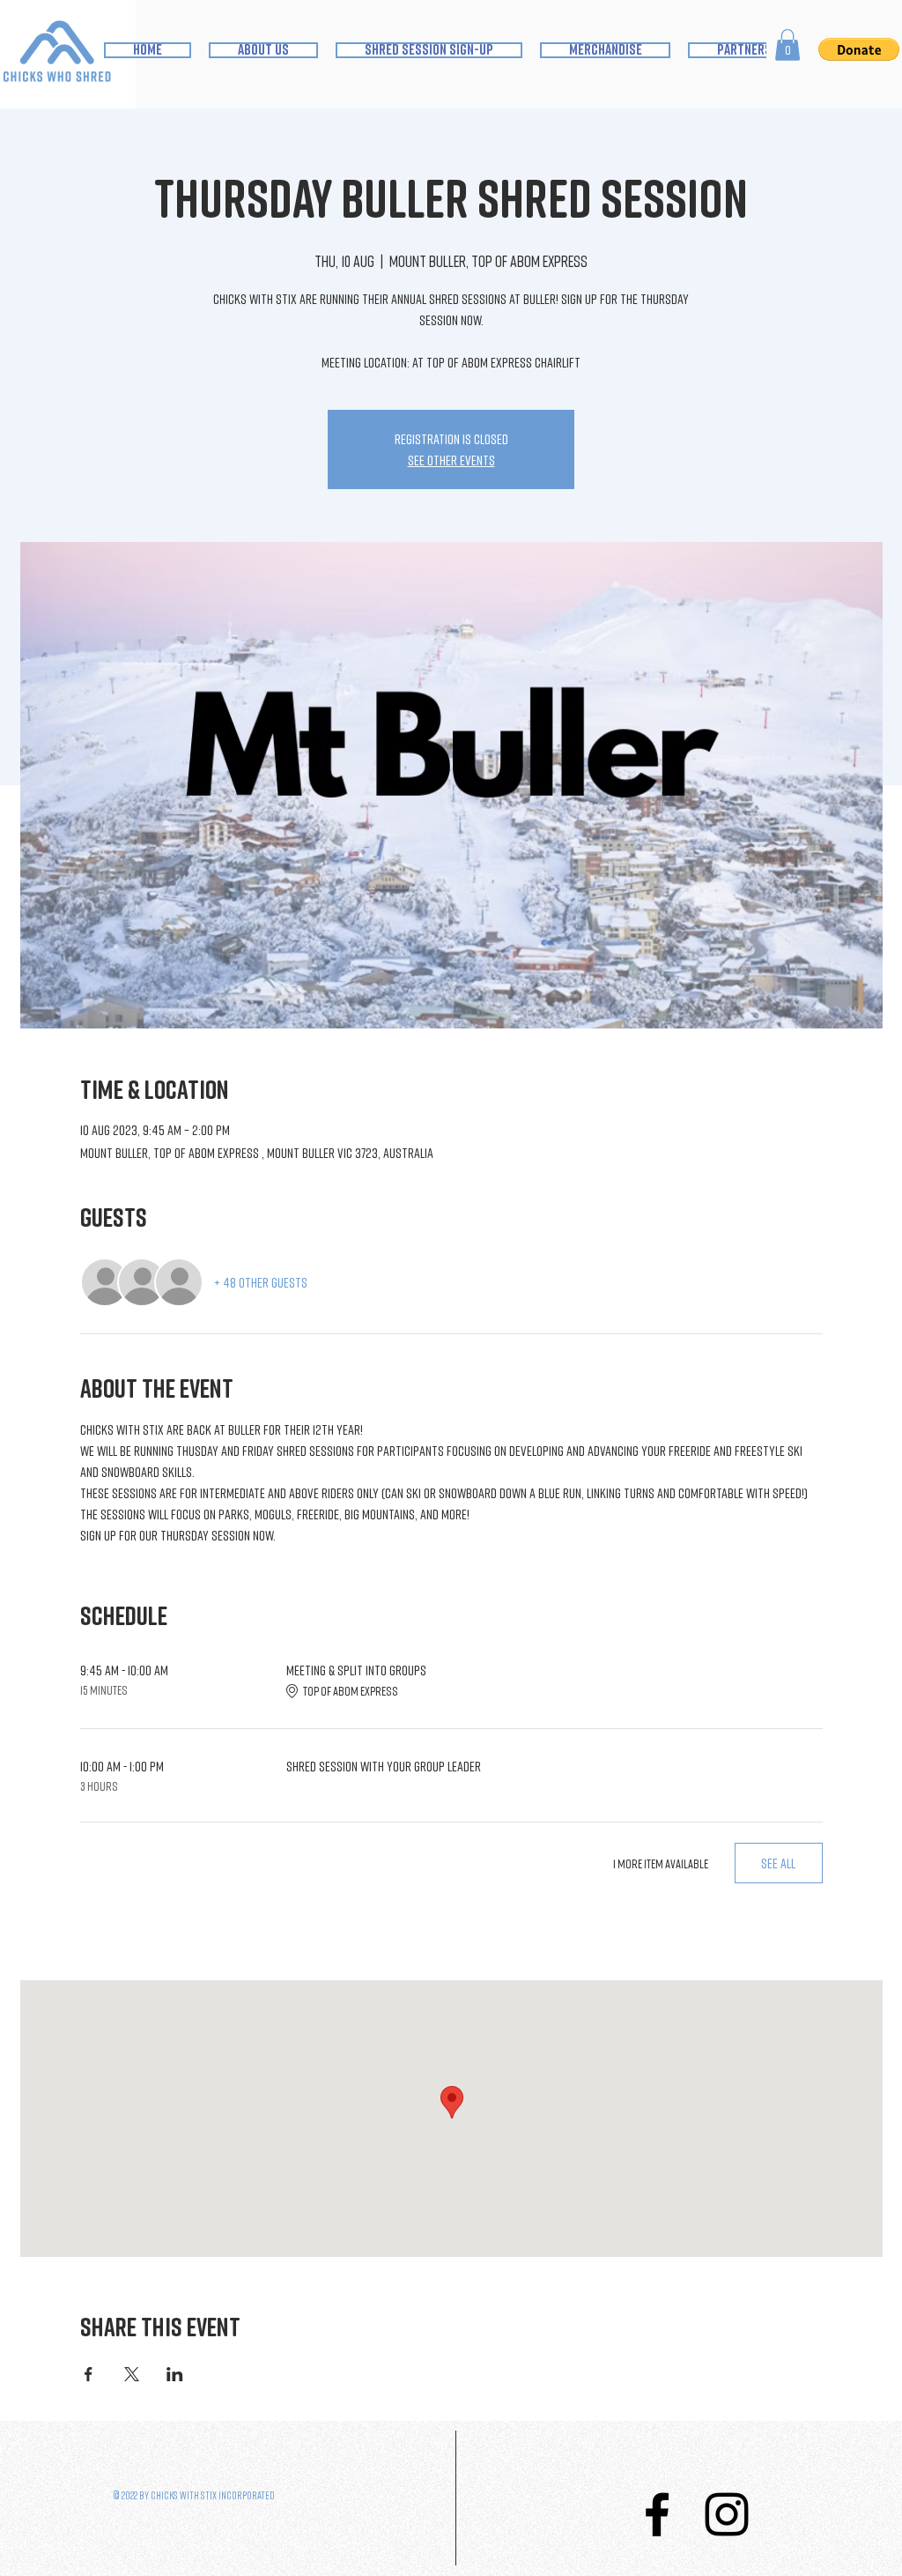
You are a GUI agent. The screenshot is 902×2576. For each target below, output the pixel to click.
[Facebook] (657, 2514)
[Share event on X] (132, 2374)
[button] (787, 45)
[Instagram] (727, 2514)
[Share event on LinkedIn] (175, 2374)
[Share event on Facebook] (89, 2374)
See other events (451, 460)
